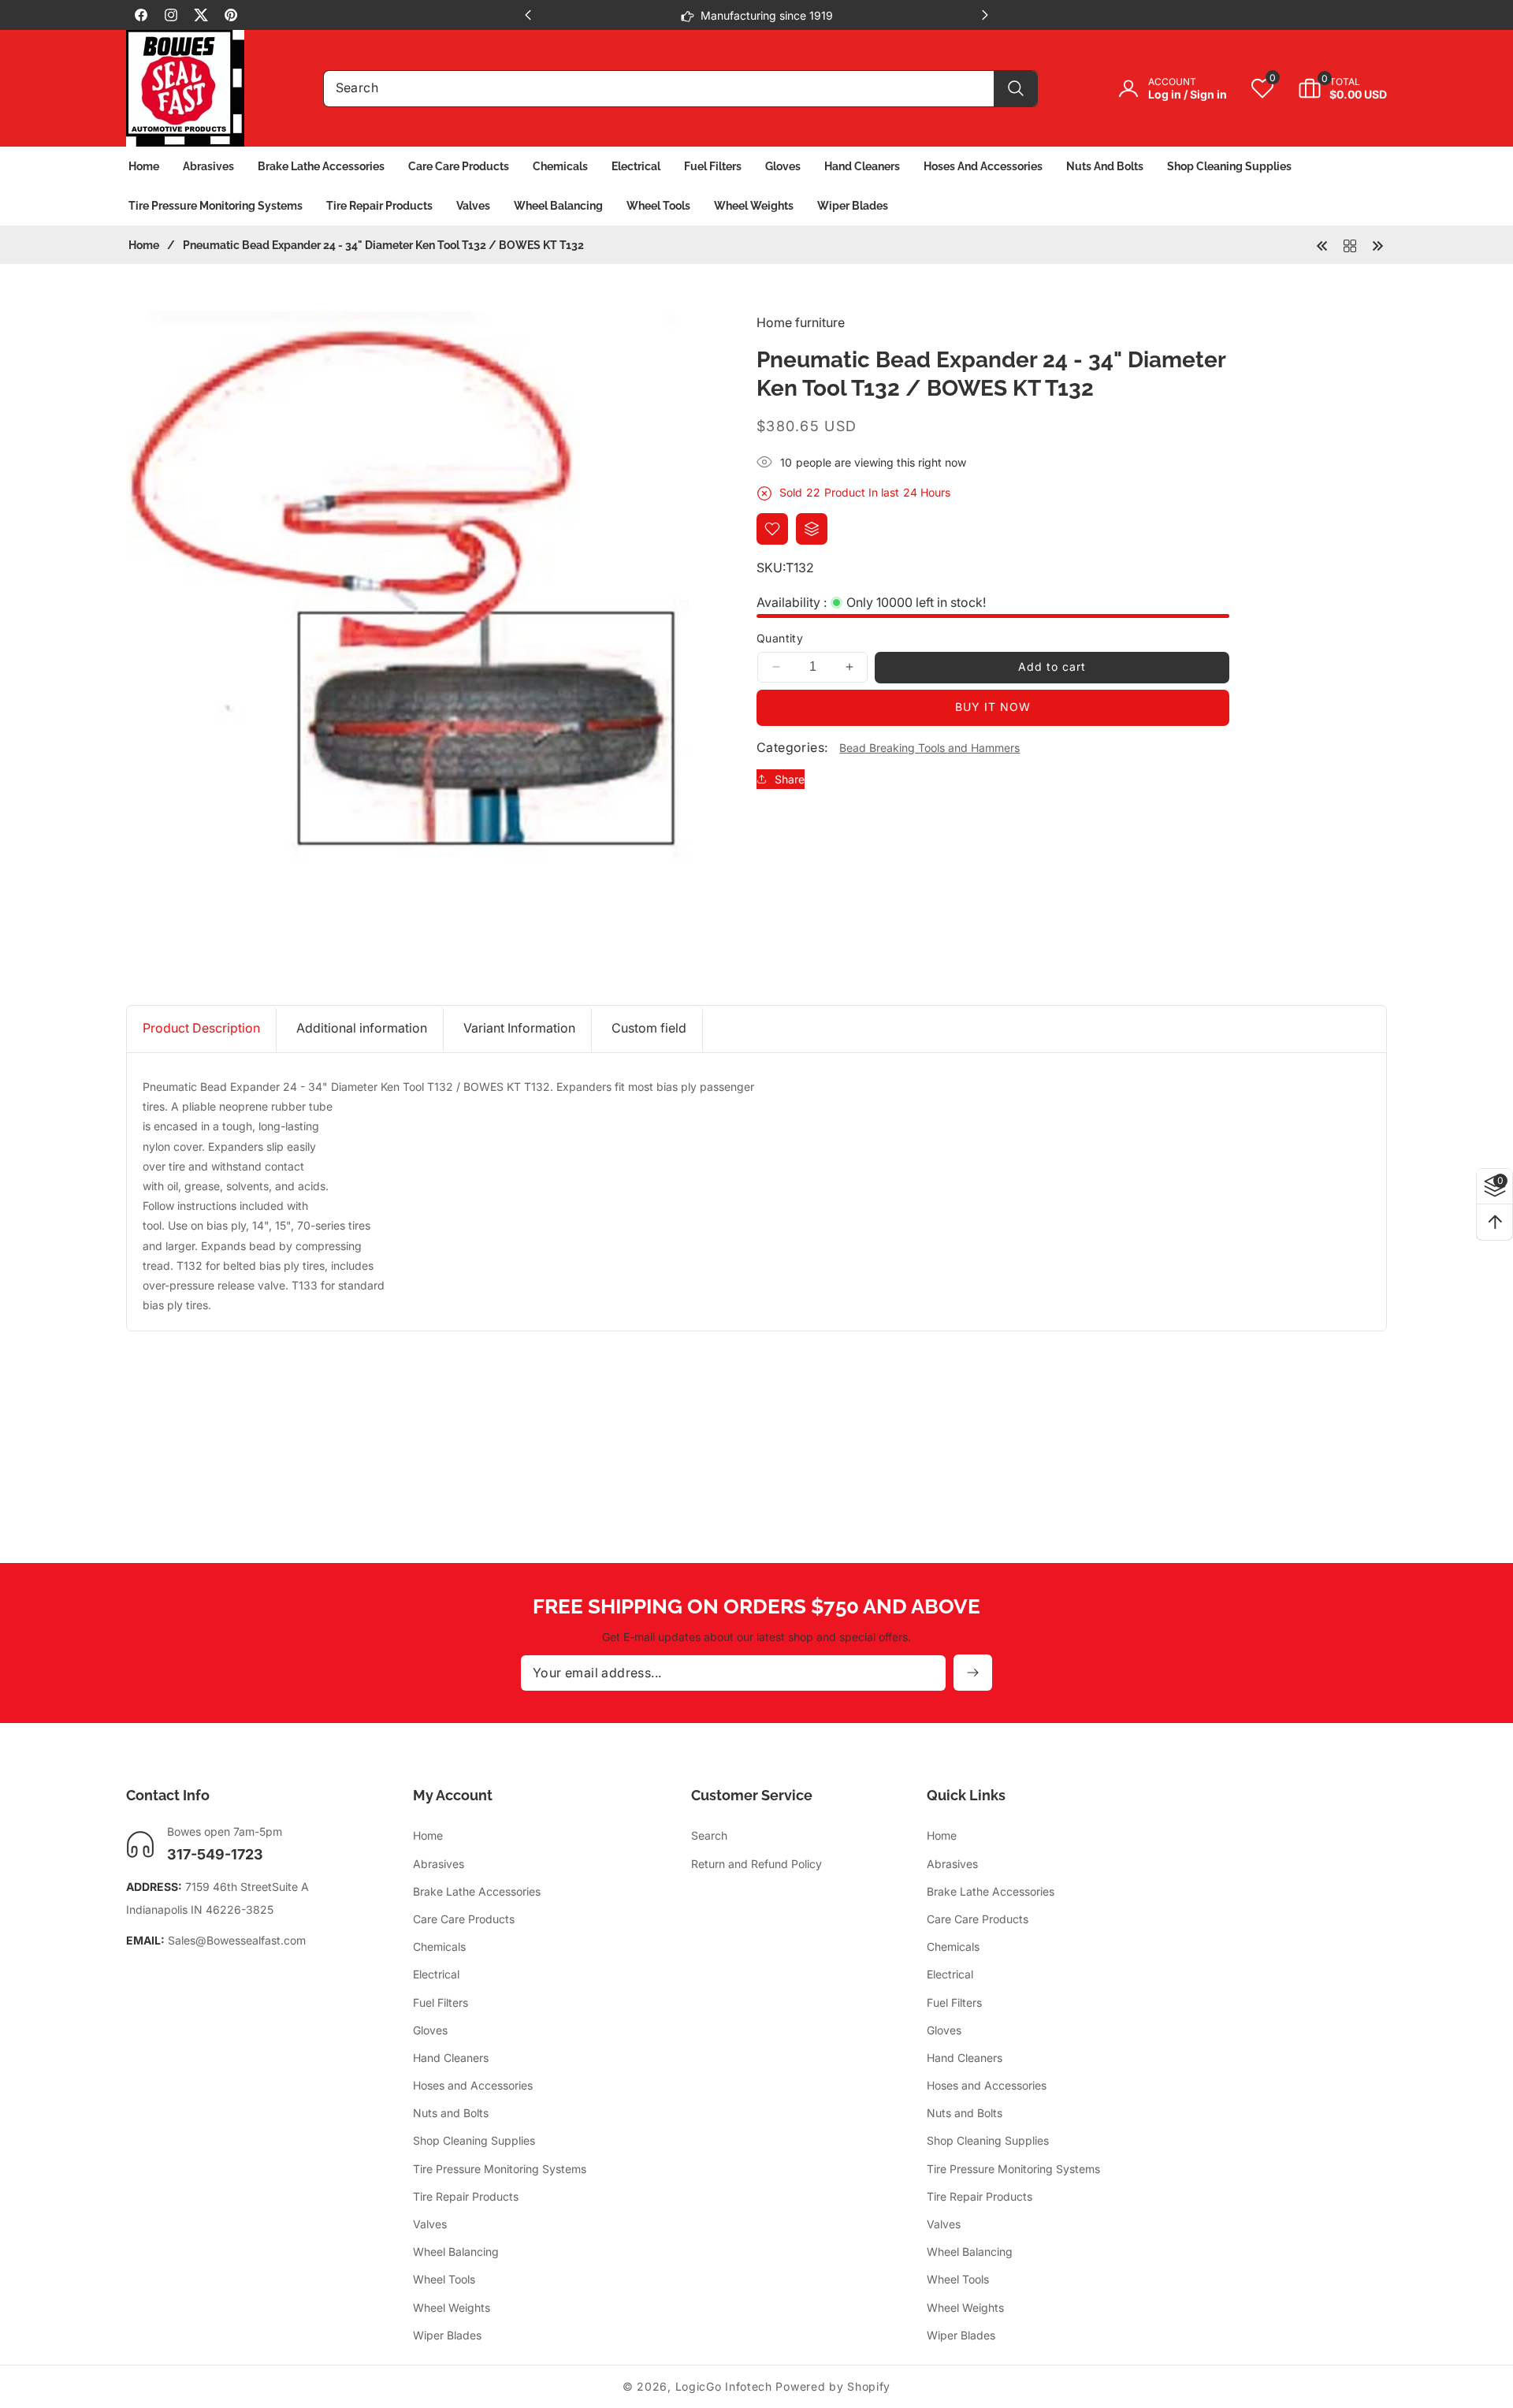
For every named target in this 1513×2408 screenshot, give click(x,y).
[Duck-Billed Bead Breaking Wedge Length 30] (1377, 244)
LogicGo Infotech (724, 2386)
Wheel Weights (452, 2308)
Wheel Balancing (456, 2252)
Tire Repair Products (466, 2196)
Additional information (362, 1028)
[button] (1331, 88)
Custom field (649, 1028)
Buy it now (993, 707)
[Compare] (812, 529)
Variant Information (519, 1028)
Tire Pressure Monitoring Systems (500, 2169)
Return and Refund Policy (756, 1864)
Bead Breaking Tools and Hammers (929, 748)
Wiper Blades (447, 2335)
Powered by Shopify (833, 2386)
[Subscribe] (973, 1673)
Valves (430, 2224)
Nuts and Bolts (451, 2114)
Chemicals (439, 1946)
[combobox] (681, 89)
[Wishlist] (772, 529)
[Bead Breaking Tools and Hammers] (1350, 244)
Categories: (792, 747)
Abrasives (439, 1864)
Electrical (436, 1975)
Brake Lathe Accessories (477, 1891)
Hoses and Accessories (473, 2085)
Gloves (430, 2030)
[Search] (1015, 89)
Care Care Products (464, 1919)
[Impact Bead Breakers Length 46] (1322, 244)
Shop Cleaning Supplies (474, 2141)
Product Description (201, 1028)
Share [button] (790, 779)
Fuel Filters (441, 2002)
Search (709, 1836)
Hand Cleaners (451, 2058)
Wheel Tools (444, 2280)
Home (144, 245)
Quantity (780, 638)
